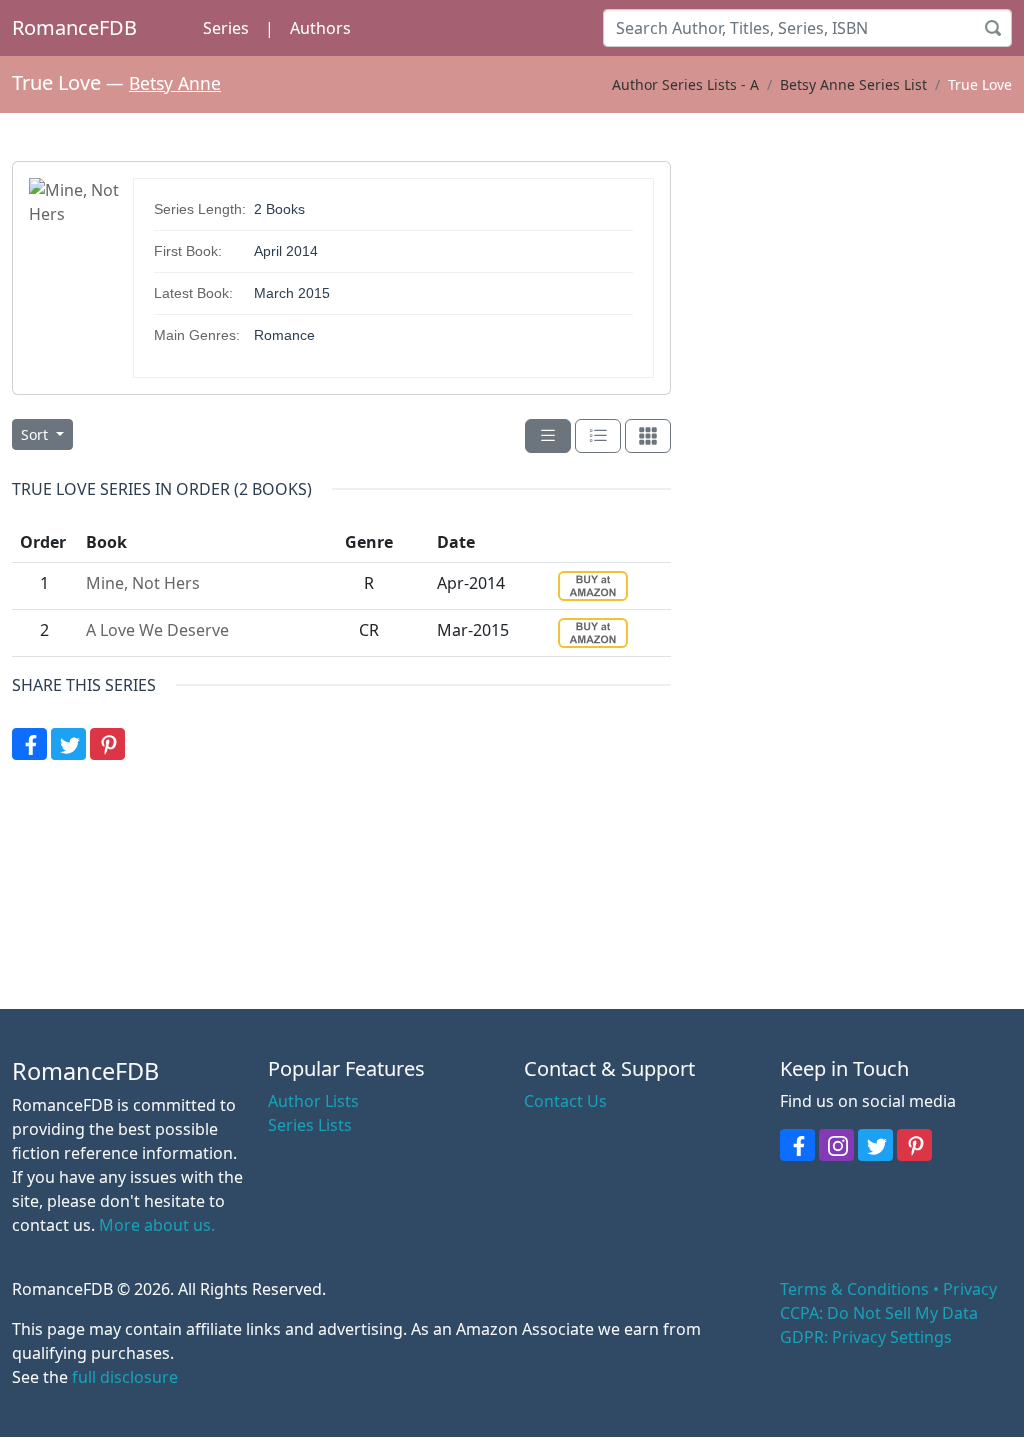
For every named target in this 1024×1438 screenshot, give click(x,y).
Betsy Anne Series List (853, 84)
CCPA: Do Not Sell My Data (879, 1313)
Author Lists (313, 1101)
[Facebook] (29, 744)
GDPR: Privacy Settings (866, 1337)
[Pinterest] (107, 744)
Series (226, 28)
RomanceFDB (74, 27)
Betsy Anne (175, 83)
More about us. (157, 1225)
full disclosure (125, 1377)
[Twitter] (68, 744)
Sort (36, 434)
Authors (320, 28)
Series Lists (310, 1125)
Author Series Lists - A (685, 84)
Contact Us (565, 1101)
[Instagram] (836, 1145)
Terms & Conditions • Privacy (888, 1289)
